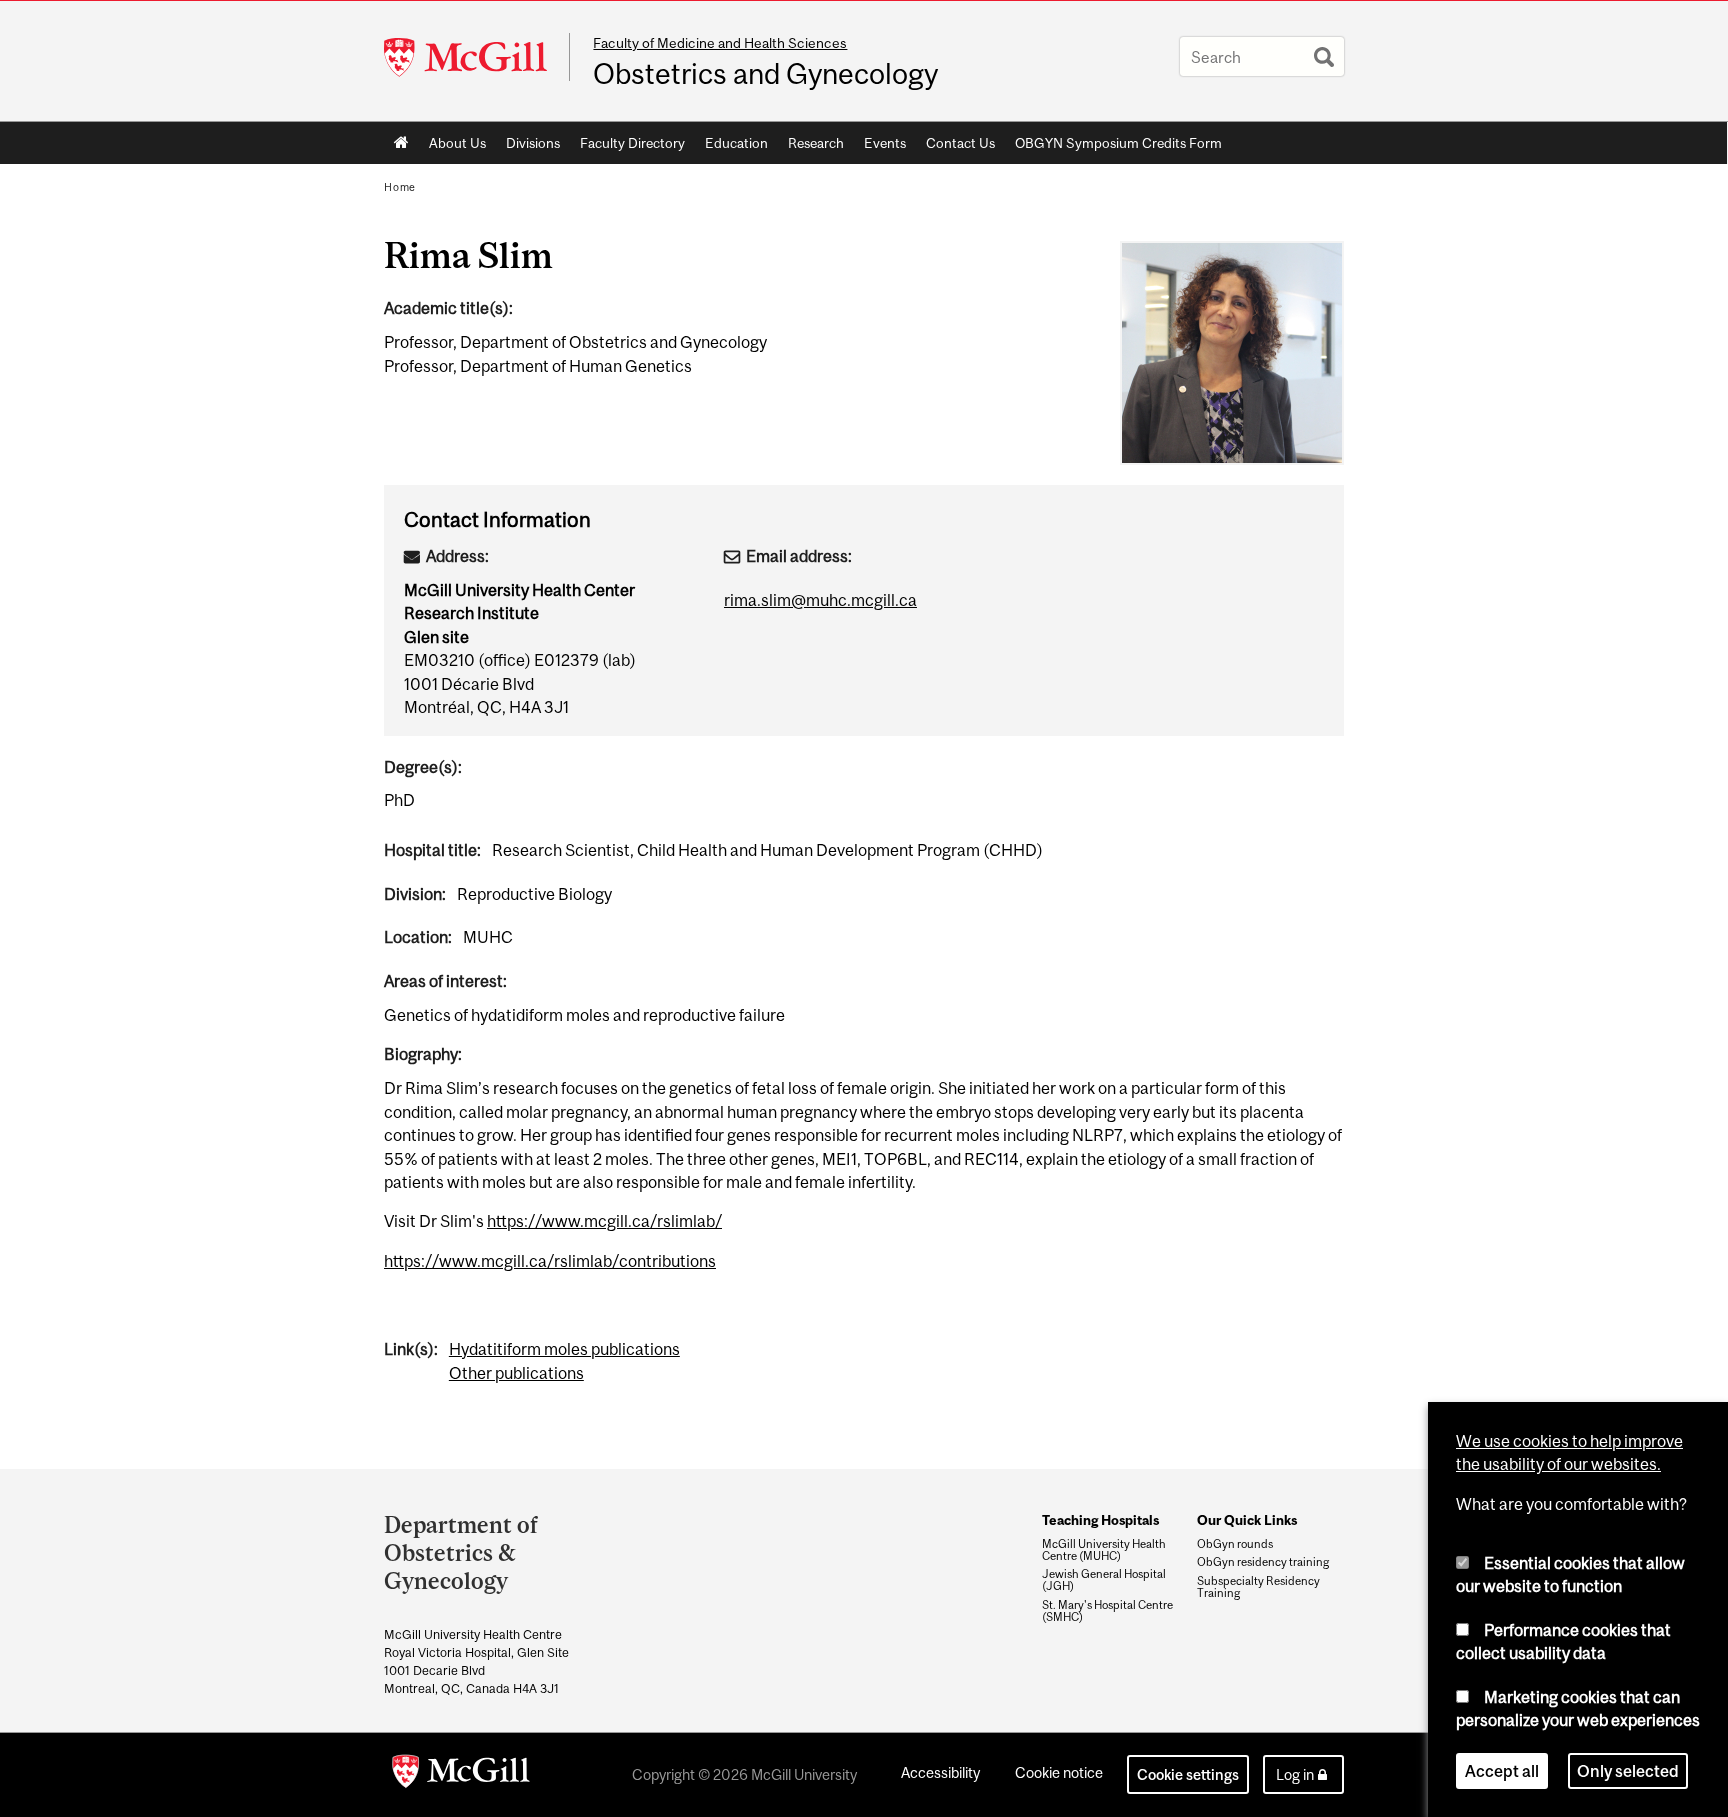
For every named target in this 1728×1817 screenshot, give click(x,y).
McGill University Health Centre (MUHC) (1104, 1550)
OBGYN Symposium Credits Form (1118, 143)
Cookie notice (1059, 1772)
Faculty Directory (632, 143)
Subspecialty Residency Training (1258, 1587)
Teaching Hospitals (1100, 1520)
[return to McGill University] (461, 1775)
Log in (1295, 1774)
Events (885, 143)
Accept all (1502, 1771)
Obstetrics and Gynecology (765, 74)
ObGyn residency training (1263, 1562)
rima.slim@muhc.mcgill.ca (820, 600)
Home (401, 143)
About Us (457, 143)
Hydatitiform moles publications (564, 1349)
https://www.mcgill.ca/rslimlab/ (604, 1221)
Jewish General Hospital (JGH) (1104, 1580)
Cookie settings (1188, 1774)
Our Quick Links (1247, 1520)
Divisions (533, 143)
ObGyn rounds (1235, 1544)
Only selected (1628, 1771)
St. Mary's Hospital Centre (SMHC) (1107, 1611)
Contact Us (960, 143)
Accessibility (940, 1772)
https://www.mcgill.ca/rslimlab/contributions (550, 1261)
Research (816, 143)
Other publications (516, 1373)
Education (736, 143)
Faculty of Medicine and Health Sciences (720, 43)
